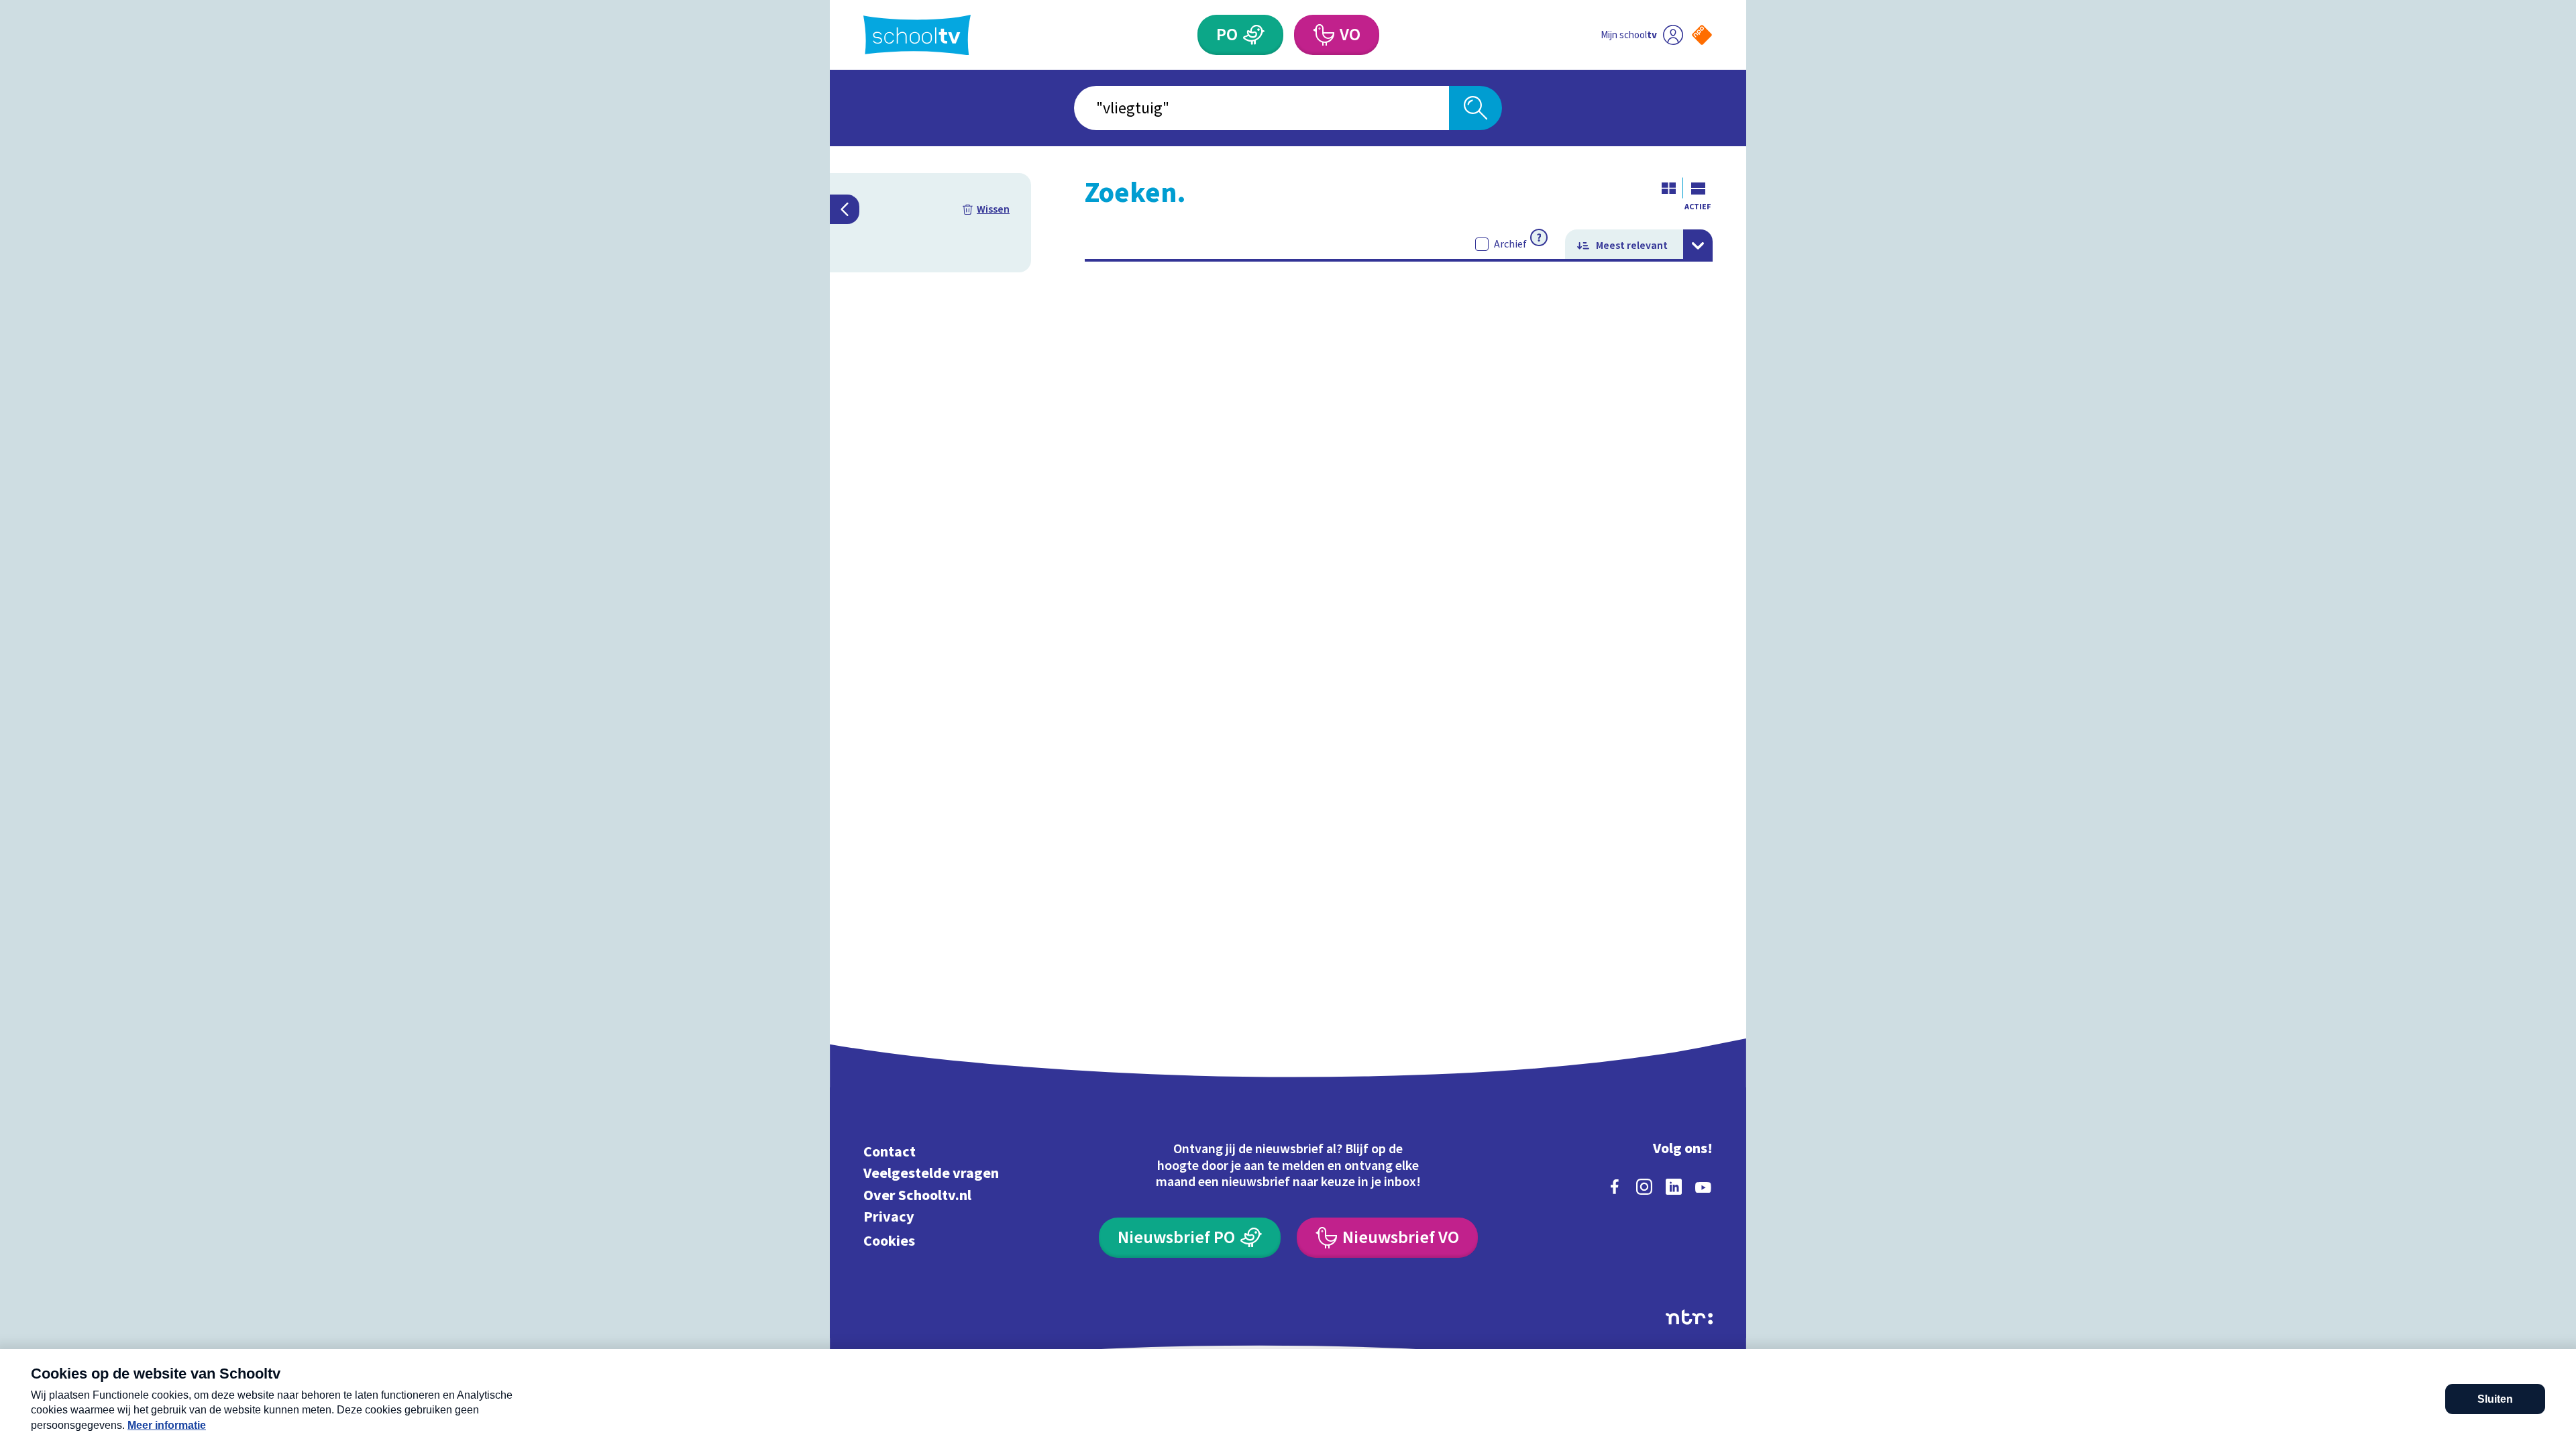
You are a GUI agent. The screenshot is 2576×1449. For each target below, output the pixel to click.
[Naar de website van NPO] (1702, 35)
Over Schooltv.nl (917, 1195)
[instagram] (1644, 1187)
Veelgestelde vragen (931, 1174)
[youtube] (1703, 1187)
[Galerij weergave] (1668, 188)
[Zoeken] (1475, 108)
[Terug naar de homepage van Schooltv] (917, 35)
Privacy (889, 1217)
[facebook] (1615, 1187)
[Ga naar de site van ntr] (1689, 1317)
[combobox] (1262, 108)
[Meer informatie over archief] (1539, 237)
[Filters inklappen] (845, 209)
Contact (890, 1151)
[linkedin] (1674, 1187)
